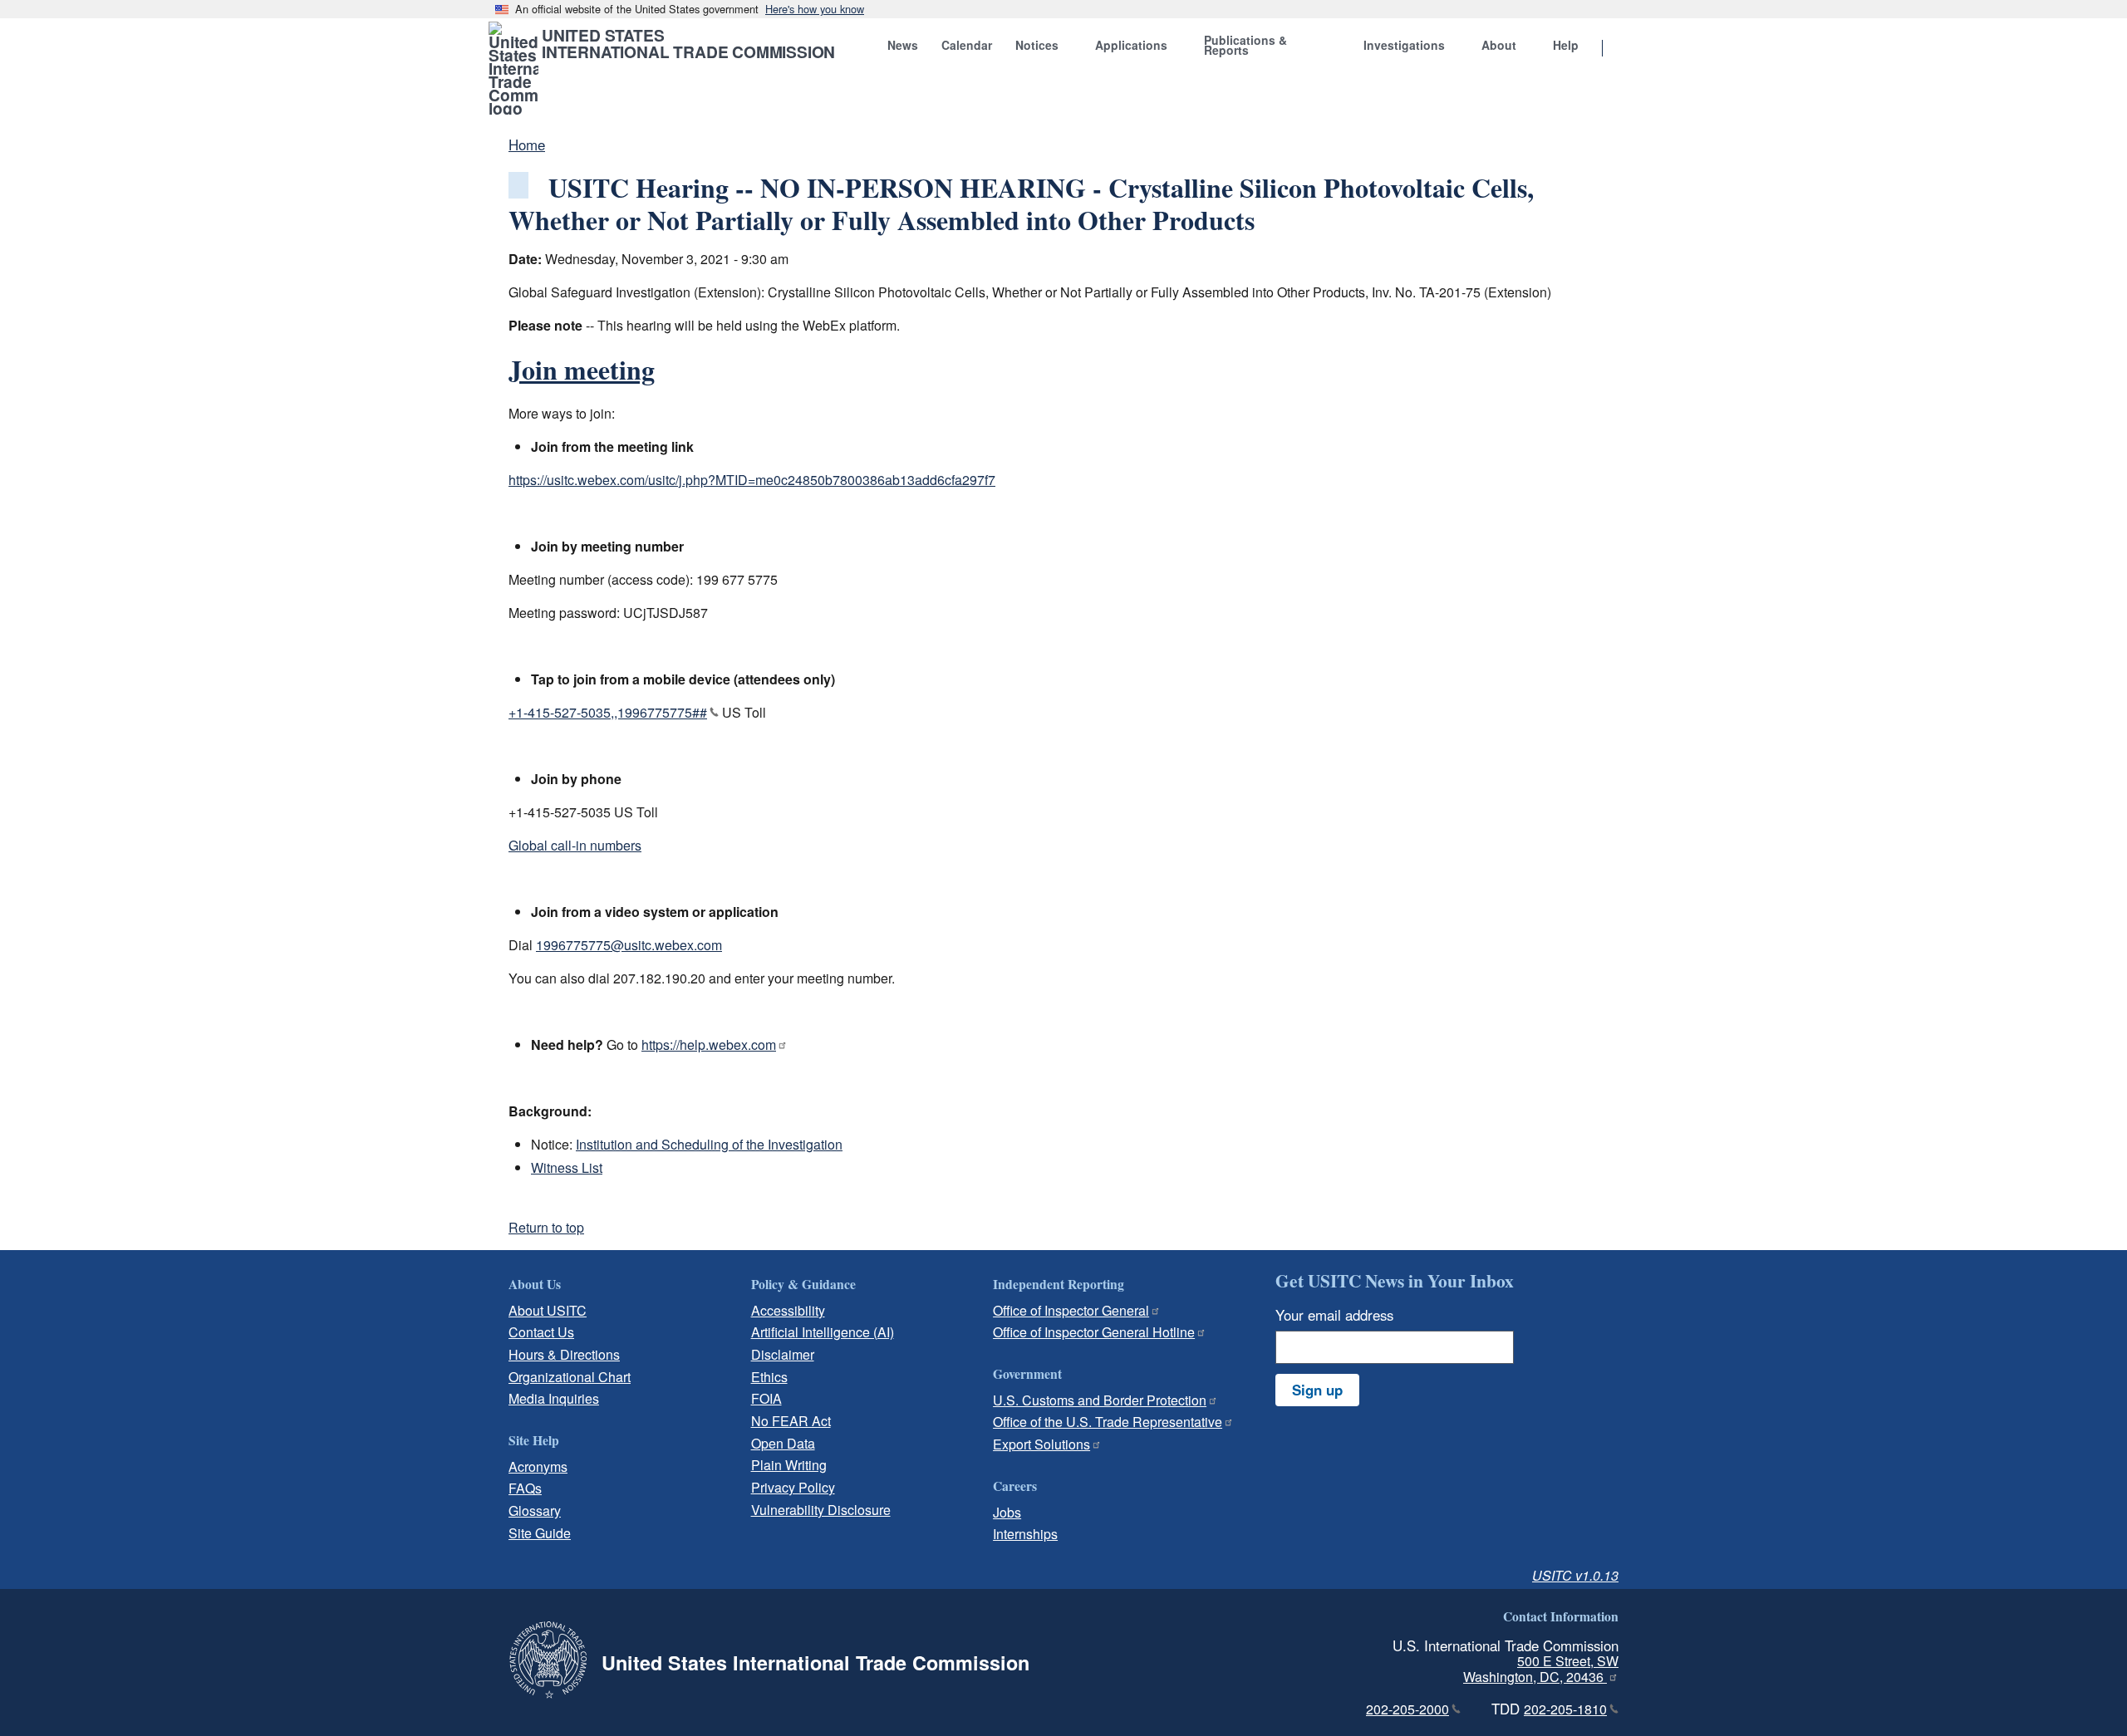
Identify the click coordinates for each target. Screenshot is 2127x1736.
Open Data (783, 1443)
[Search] (1623, 49)
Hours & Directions (564, 1354)
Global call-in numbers (575, 845)
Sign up (1317, 1390)
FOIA (766, 1398)
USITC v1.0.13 (1575, 1575)
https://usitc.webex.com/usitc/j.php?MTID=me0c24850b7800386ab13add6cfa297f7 (752, 480)
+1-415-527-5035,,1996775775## (608, 712)
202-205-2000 (1407, 1709)
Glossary (535, 1510)
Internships (1025, 1534)
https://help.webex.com (709, 1045)
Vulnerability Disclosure (821, 1510)
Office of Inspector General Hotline (1094, 1332)
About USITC (548, 1310)
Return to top (546, 1227)
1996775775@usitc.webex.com (629, 945)
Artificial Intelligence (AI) (823, 1332)
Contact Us (541, 1332)
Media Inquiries (554, 1398)
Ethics (769, 1377)
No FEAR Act (791, 1421)
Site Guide (540, 1533)
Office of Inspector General (1071, 1310)
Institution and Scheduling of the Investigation (709, 1144)
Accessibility (788, 1310)
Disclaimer (783, 1354)
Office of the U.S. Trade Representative (1108, 1422)
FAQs (525, 1488)
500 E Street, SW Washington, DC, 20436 (1541, 1669)
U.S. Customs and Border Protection (1100, 1400)
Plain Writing (789, 1465)
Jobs (1007, 1512)
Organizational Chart (570, 1377)
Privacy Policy (793, 1487)
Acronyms (538, 1466)
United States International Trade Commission (688, 43)
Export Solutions (1041, 1444)
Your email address (1334, 1315)
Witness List (567, 1167)
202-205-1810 (1565, 1709)
